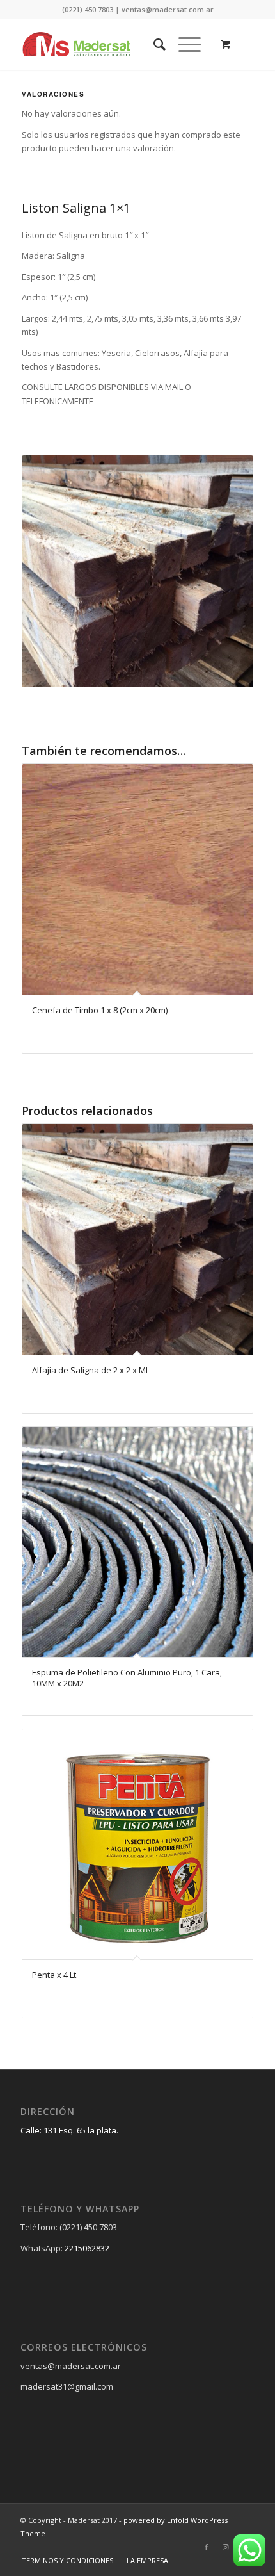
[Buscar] (153, 44)
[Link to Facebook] (207, 2547)
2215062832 (87, 2248)
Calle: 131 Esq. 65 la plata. (69, 2130)
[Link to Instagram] (226, 2547)
